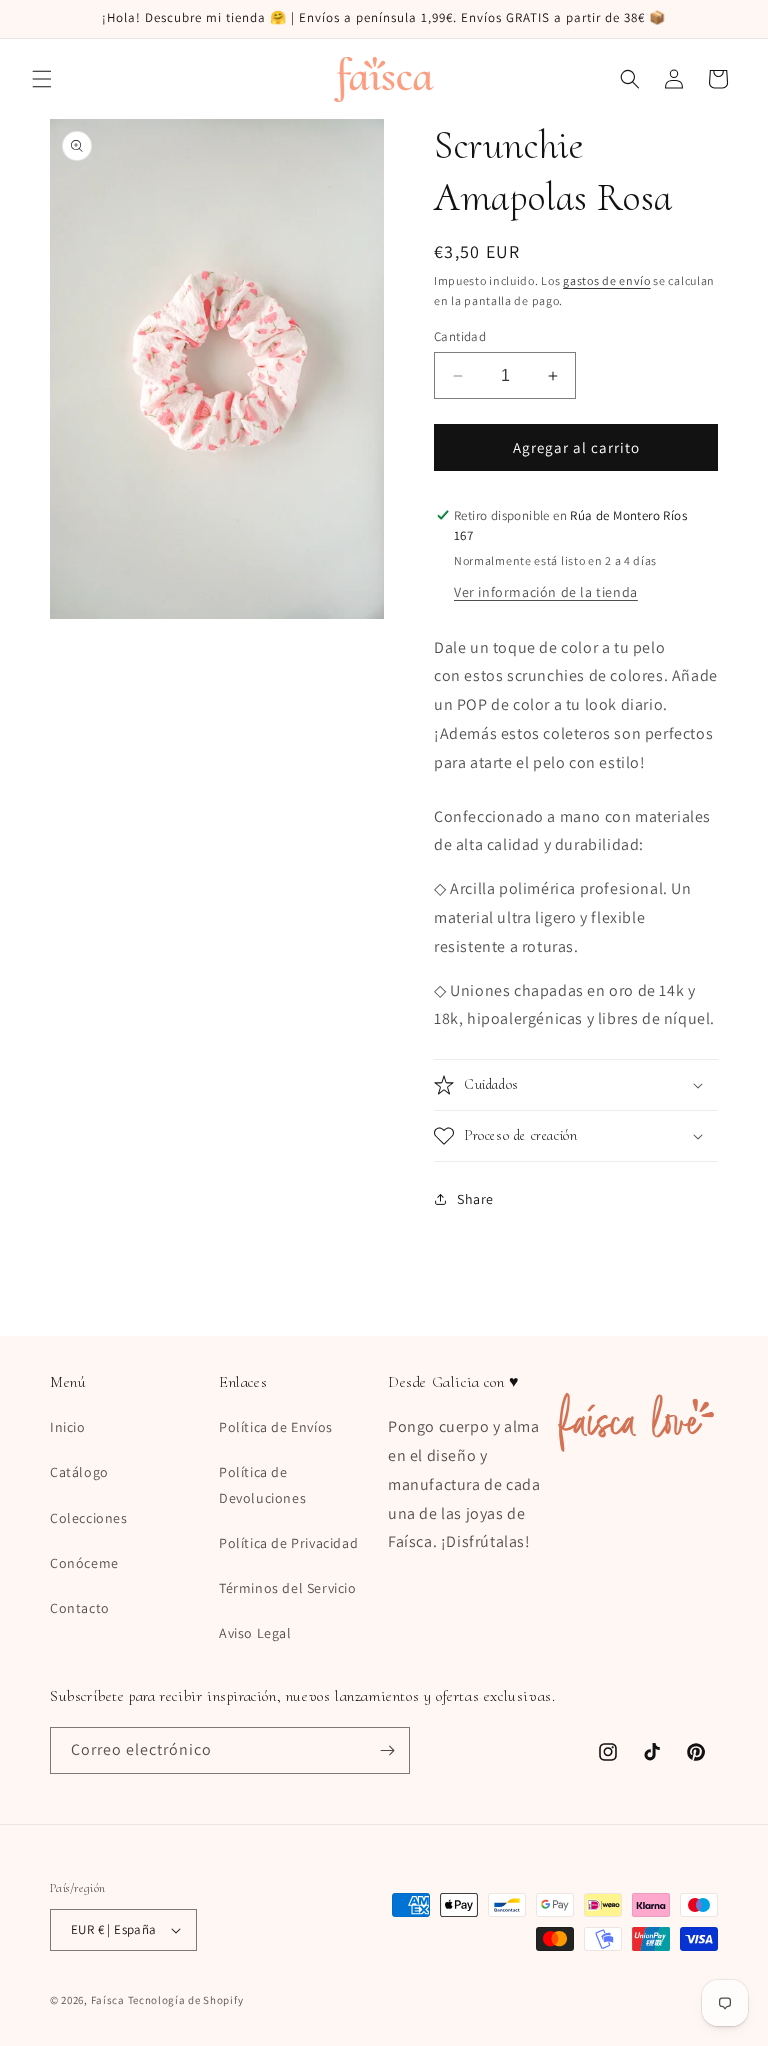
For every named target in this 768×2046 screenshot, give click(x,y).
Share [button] (475, 1199)
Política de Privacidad (288, 1543)
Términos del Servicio (288, 1588)
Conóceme (84, 1563)
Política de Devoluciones (262, 1484)
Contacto (80, 1608)
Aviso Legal (255, 1633)
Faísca (108, 2000)
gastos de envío (607, 280)
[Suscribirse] (387, 1750)
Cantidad (460, 336)
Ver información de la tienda (546, 592)
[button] (42, 79)
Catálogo (79, 1472)
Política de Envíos (276, 1427)
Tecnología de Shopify (186, 2000)
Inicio (68, 1427)
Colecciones (89, 1518)
